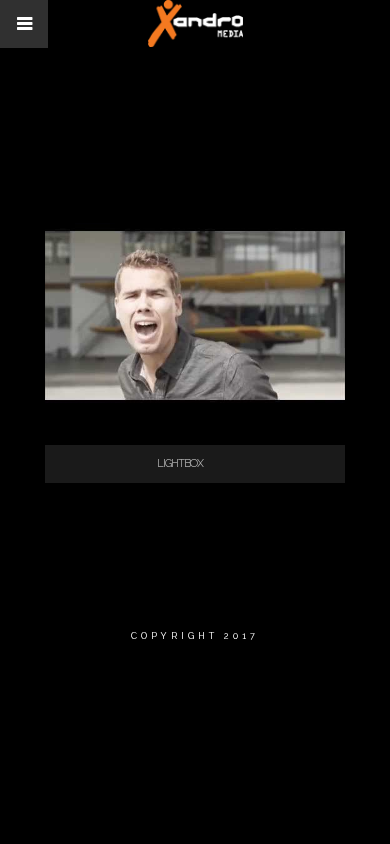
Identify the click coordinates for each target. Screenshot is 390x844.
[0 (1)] (195, 424)
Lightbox (180, 463)
